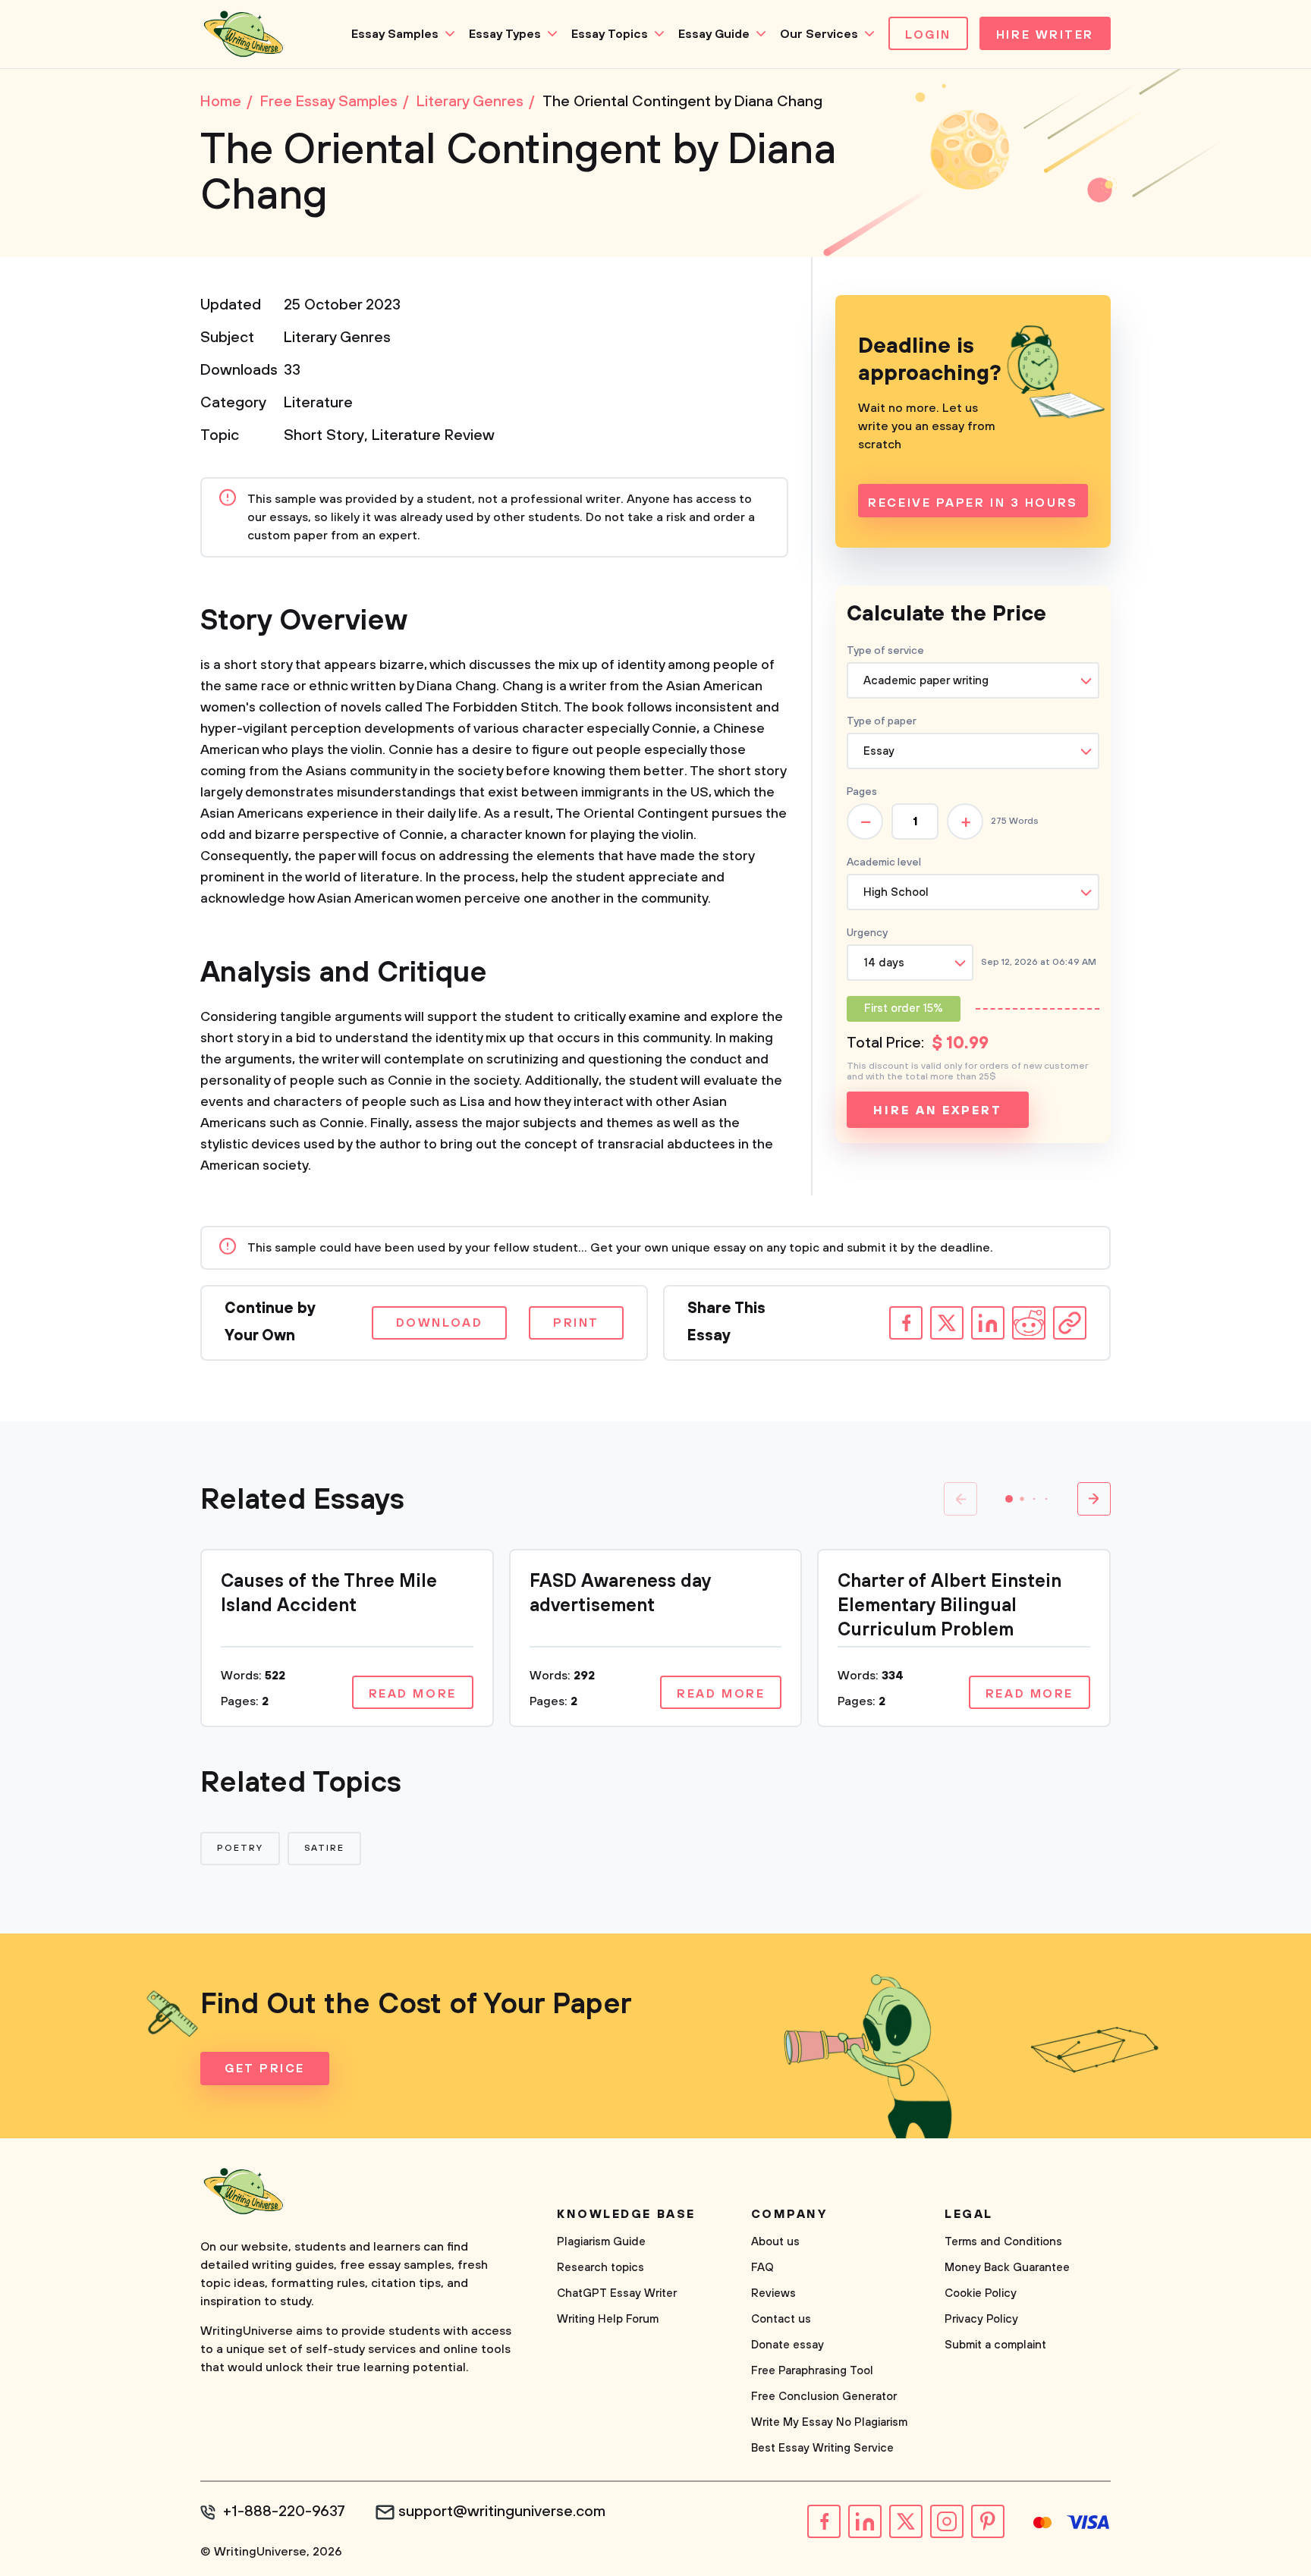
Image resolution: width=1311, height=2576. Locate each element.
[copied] (1070, 1323)
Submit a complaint (995, 2345)
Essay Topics (610, 34)
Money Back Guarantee (1007, 2268)
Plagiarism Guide (601, 2242)
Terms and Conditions (1003, 2242)
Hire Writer (1045, 35)
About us (775, 2242)
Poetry (240, 1848)
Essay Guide (714, 34)
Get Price (265, 2069)
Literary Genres (337, 338)
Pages (862, 792)
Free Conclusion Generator (824, 2397)
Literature (318, 403)
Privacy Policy (981, 2319)
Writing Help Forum (608, 2319)
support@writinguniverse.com (502, 2512)
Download (439, 1323)
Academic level (884, 862)
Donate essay (788, 2345)
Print (576, 1323)
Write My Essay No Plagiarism (829, 2422)
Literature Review (433, 436)
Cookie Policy (981, 2293)
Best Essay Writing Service (822, 2448)
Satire (325, 1848)
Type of (882, 721)
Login (928, 35)
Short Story (324, 436)
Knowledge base (626, 2214)
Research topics (600, 2268)
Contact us (781, 2319)
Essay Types (505, 34)
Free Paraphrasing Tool (812, 2371)
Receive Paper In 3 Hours (973, 503)
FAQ (762, 2268)
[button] (1009, 1499)
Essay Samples (395, 34)
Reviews (773, 2293)
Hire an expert (937, 1111)
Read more (413, 1694)
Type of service (885, 651)
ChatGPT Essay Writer (617, 2293)
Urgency (867, 933)
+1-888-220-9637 (284, 2512)
